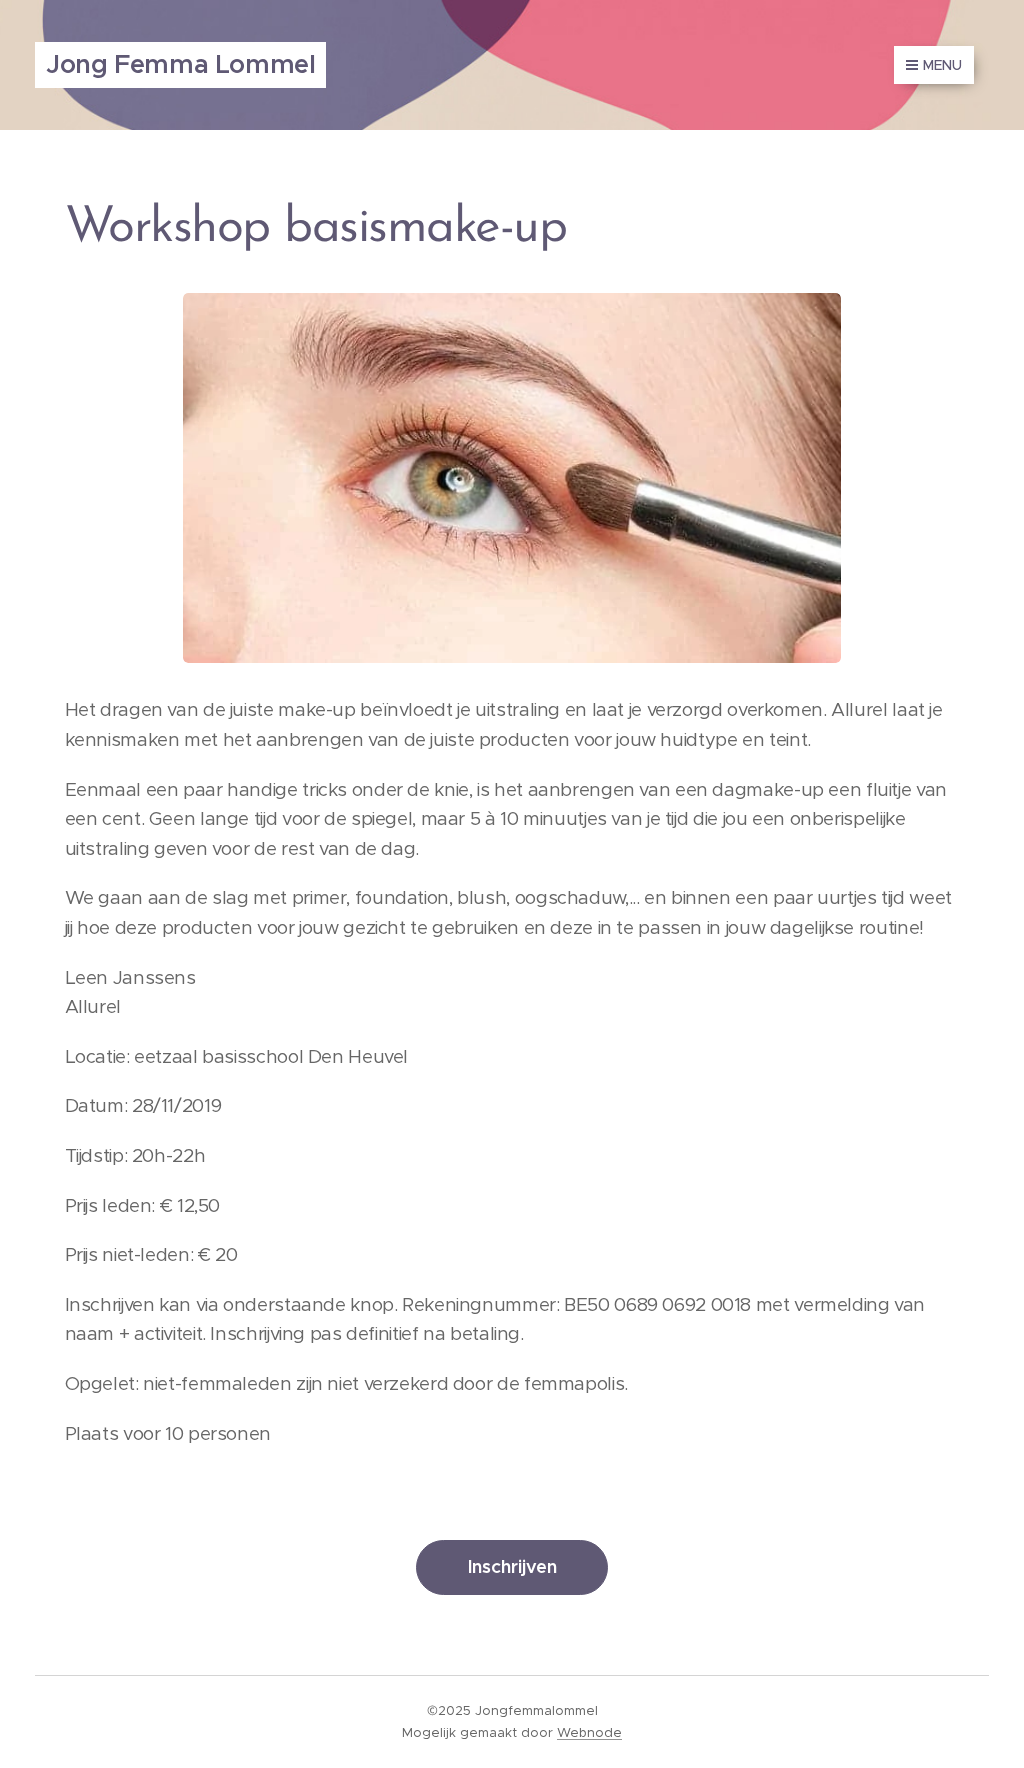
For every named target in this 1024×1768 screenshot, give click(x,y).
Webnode (589, 1732)
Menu (942, 65)
